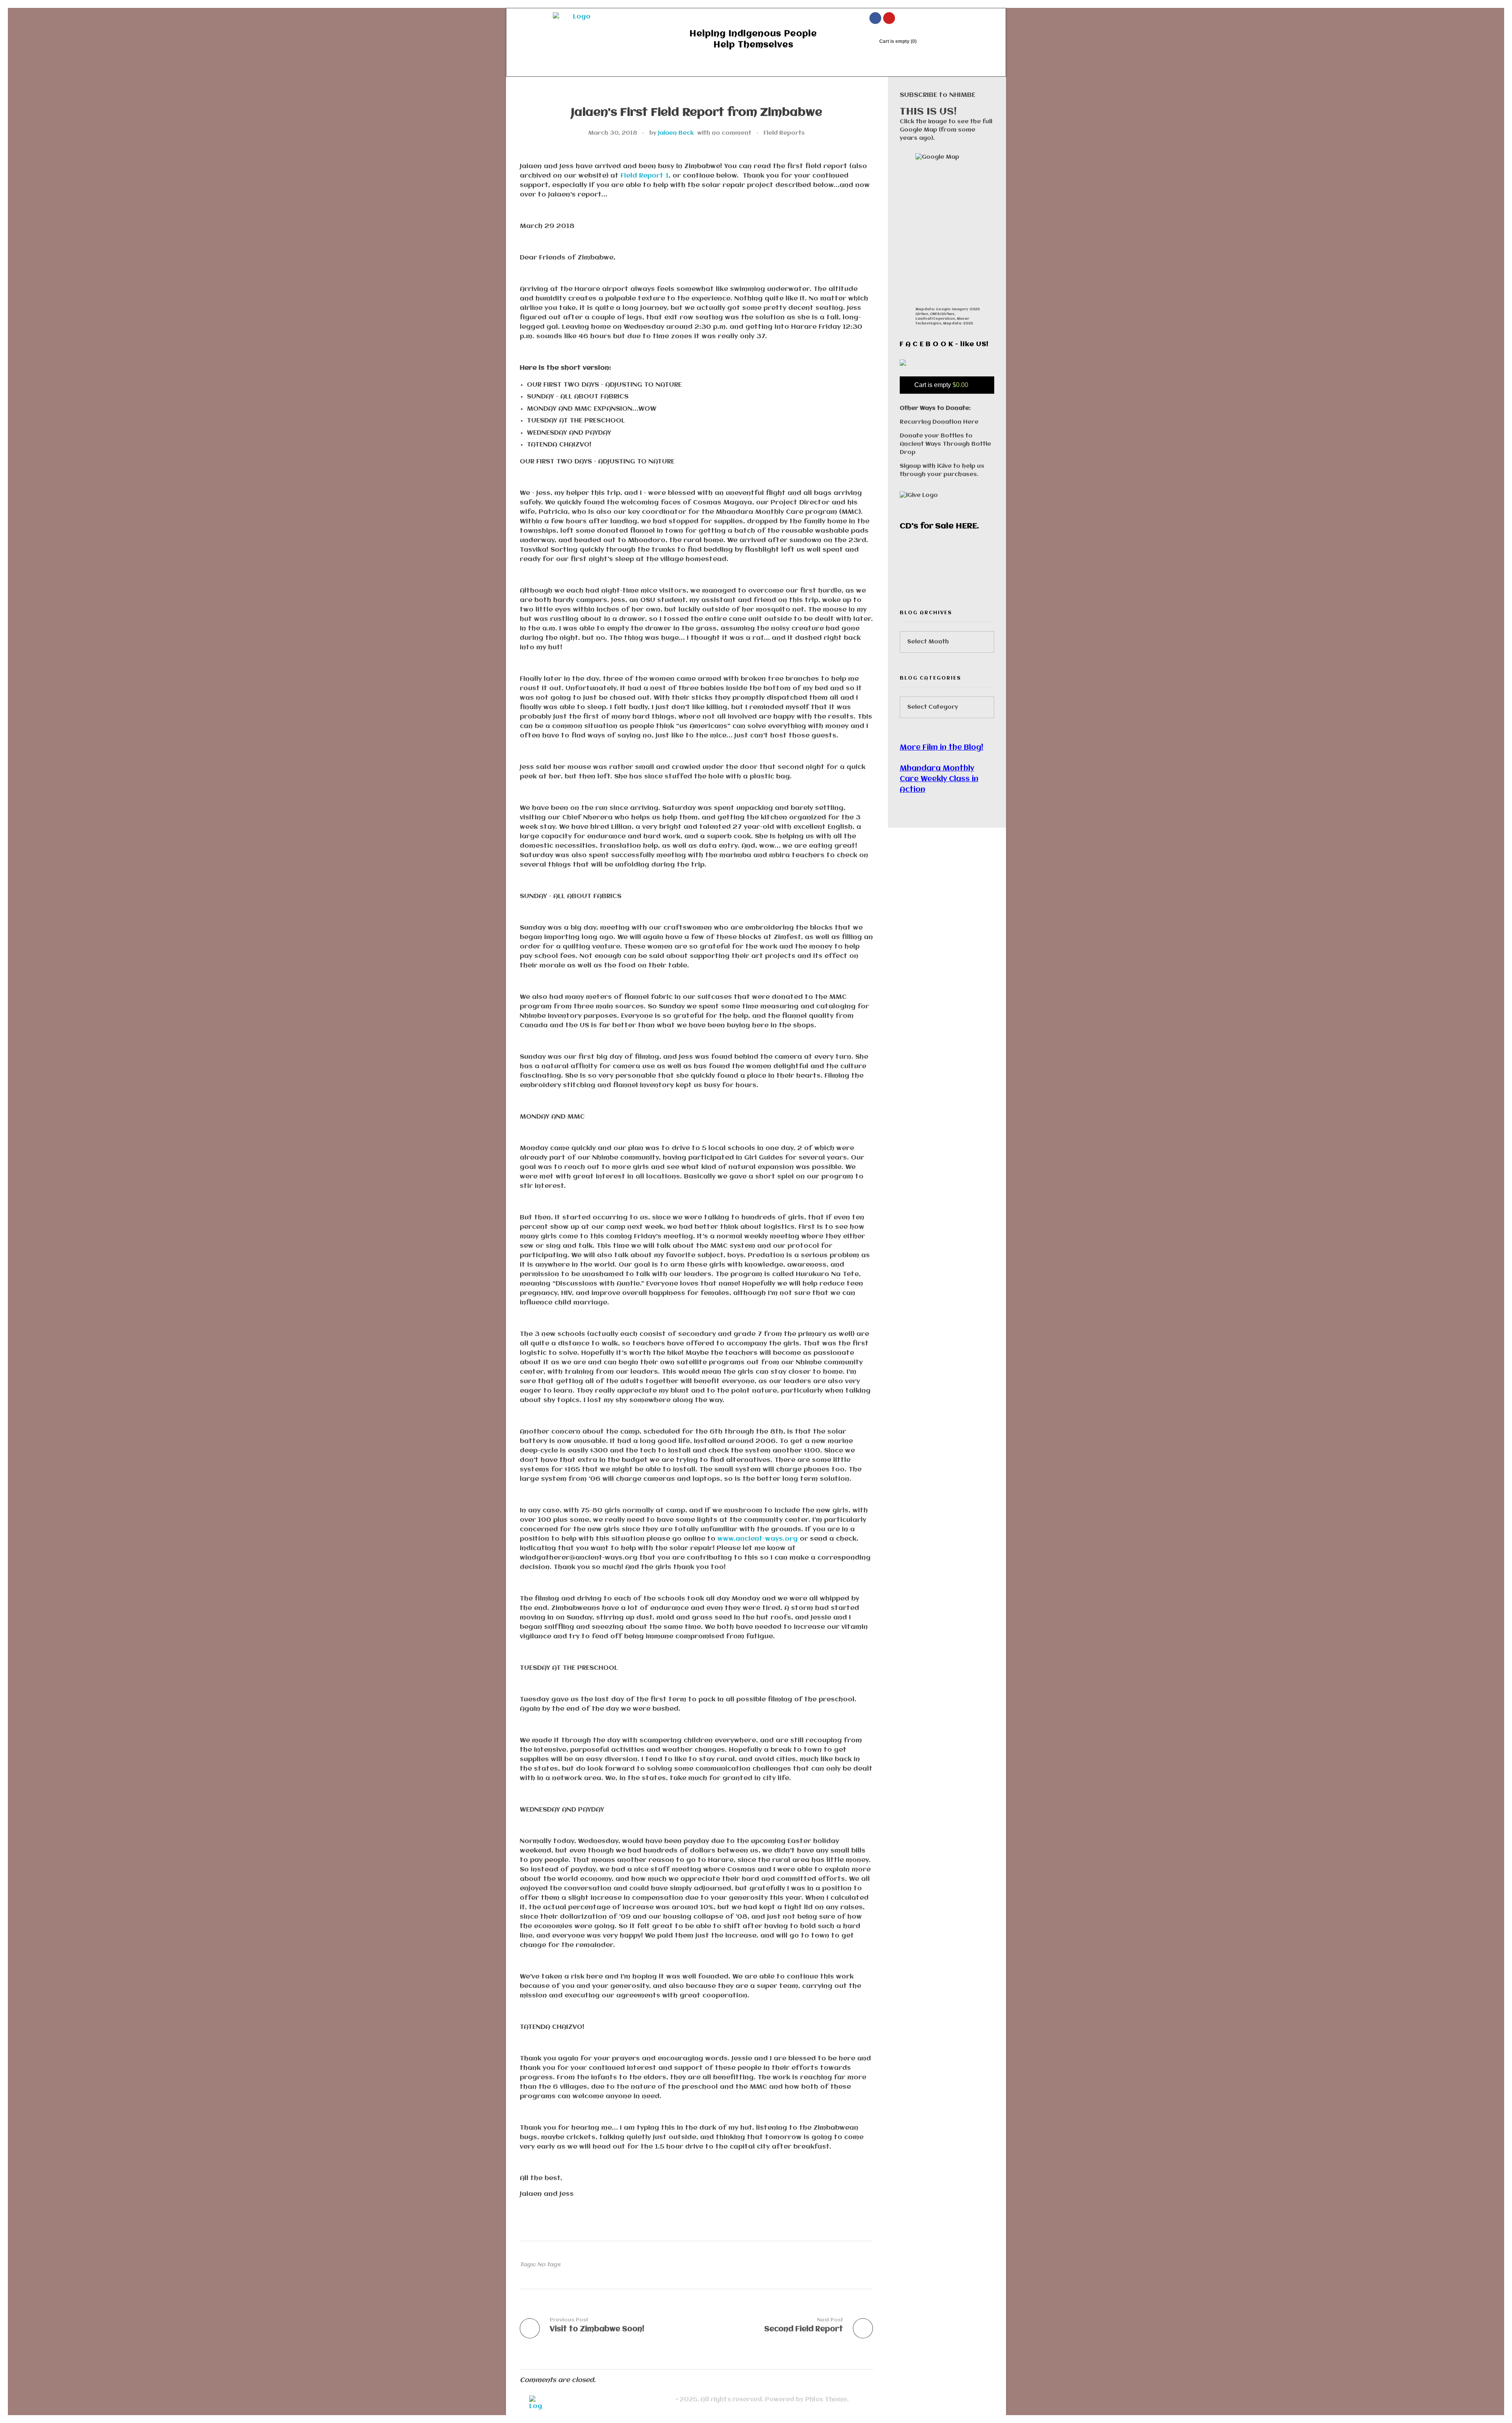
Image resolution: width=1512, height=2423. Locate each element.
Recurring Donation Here (939, 422)
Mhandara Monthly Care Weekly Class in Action (939, 779)
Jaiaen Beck (676, 133)
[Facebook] (875, 18)
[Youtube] (889, 18)
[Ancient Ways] (579, 32)
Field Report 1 (645, 176)
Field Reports (784, 133)
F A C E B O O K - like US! (944, 344)
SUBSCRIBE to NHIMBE (938, 95)
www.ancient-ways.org (758, 1539)
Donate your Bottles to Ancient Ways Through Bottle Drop (945, 444)
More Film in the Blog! (941, 748)
